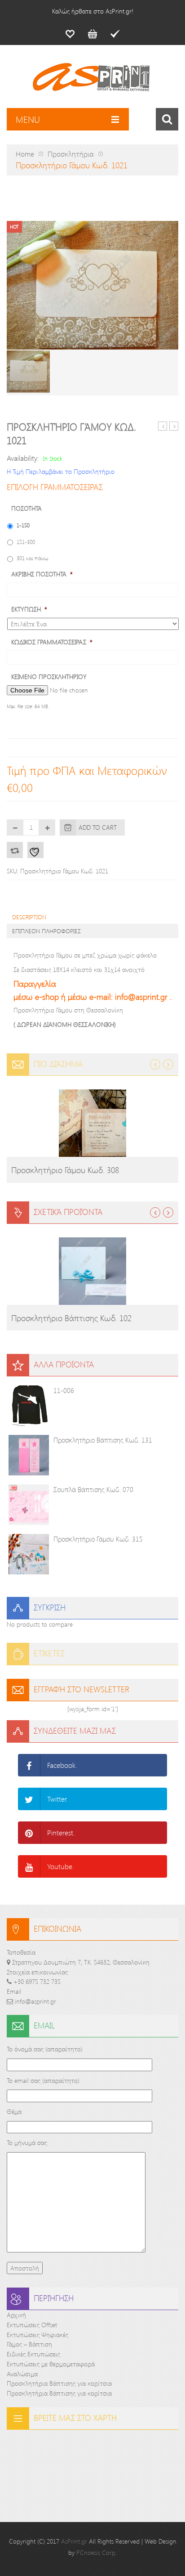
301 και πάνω (33, 558)
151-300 (26, 542)
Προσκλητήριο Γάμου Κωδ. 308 (65, 1170)
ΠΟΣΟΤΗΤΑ (26, 508)
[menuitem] (70, 34)
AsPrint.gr (74, 2541)
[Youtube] (29, 1866)
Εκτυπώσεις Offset (32, 2325)
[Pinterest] (29, 1833)
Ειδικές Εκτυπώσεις (33, 2354)
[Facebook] (29, 1765)
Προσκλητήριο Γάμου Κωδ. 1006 (163, 426)
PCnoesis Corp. (97, 2552)
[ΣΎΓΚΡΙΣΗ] (15, 850)
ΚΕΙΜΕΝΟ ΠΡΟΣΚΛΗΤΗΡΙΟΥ (49, 677)
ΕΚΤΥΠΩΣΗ (29, 609)
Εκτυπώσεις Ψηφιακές (37, 2335)
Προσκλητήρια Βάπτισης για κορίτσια (59, 2383)
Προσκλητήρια (71, 154)
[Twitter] (29, 1799)
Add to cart (98, 827)
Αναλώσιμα (22, 2374)
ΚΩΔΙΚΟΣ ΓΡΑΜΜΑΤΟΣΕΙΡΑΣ (52, 642)
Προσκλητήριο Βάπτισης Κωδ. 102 (71, 1318)
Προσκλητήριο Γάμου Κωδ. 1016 (174, 426)
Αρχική (16, 2315)
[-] (15, 827)
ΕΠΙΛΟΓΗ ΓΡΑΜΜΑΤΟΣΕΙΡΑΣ (55, 487)
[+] (47, 827)
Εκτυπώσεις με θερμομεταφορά (51, 2364)
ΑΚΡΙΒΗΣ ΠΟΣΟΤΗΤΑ (42, 574)
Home (25, 154)
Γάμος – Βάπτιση (29, 2344)
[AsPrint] (92, 81)
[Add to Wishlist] (35, 850)
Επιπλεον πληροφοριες (46, 931)
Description (29, 917)
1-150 (23, 525)
